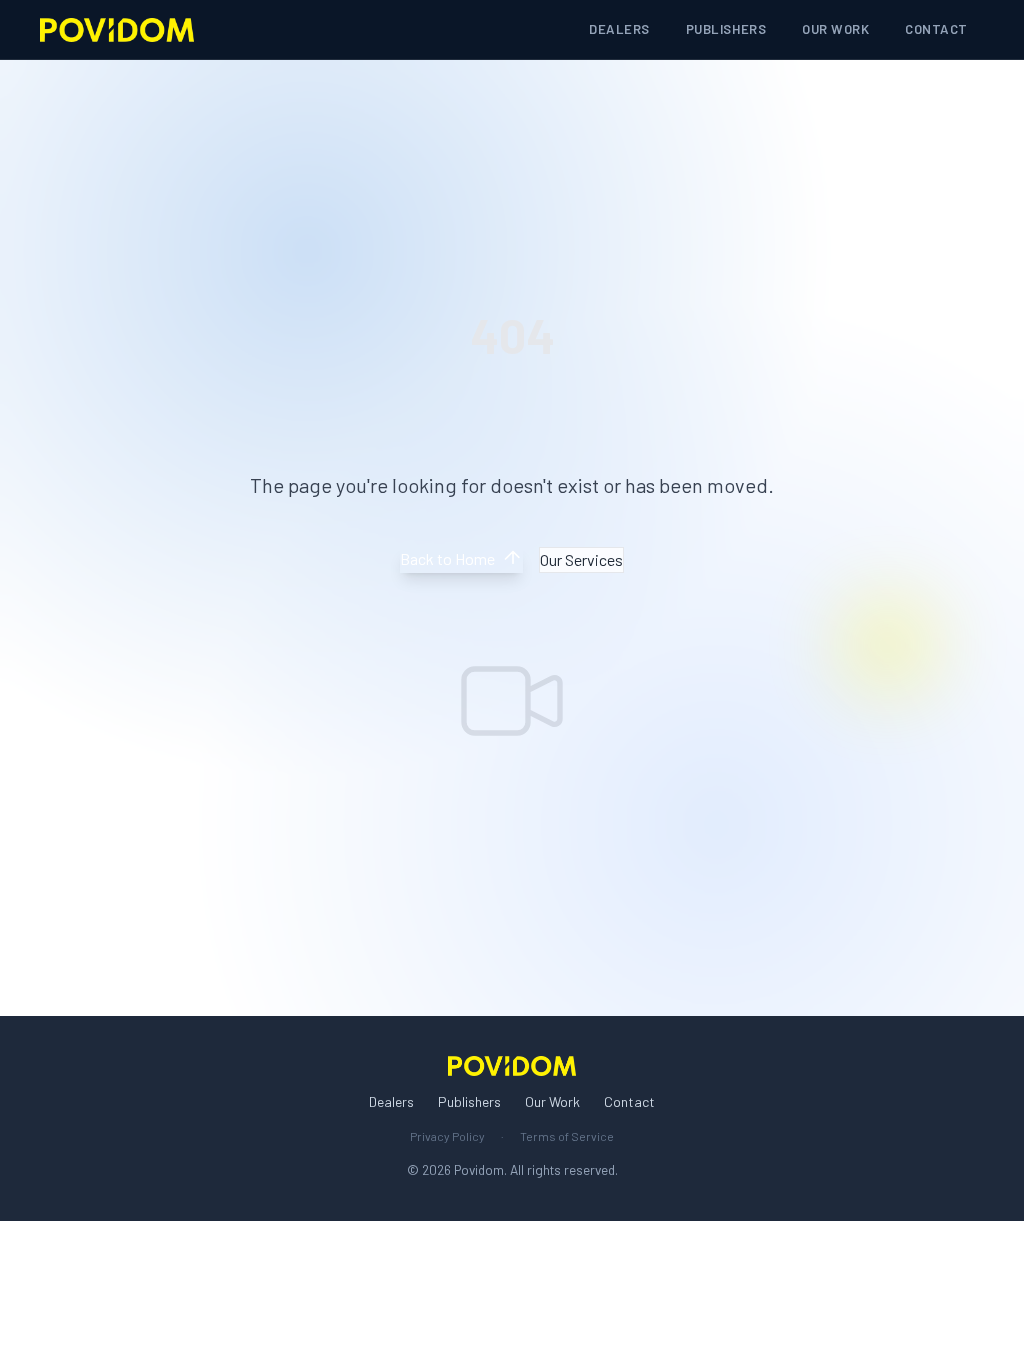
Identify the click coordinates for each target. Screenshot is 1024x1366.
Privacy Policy (447, 1136)
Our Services (581, 559)
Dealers (619, 29)
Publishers (726, 29)
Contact (936, 29)
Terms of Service (567, 1136)
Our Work (835, 29)
